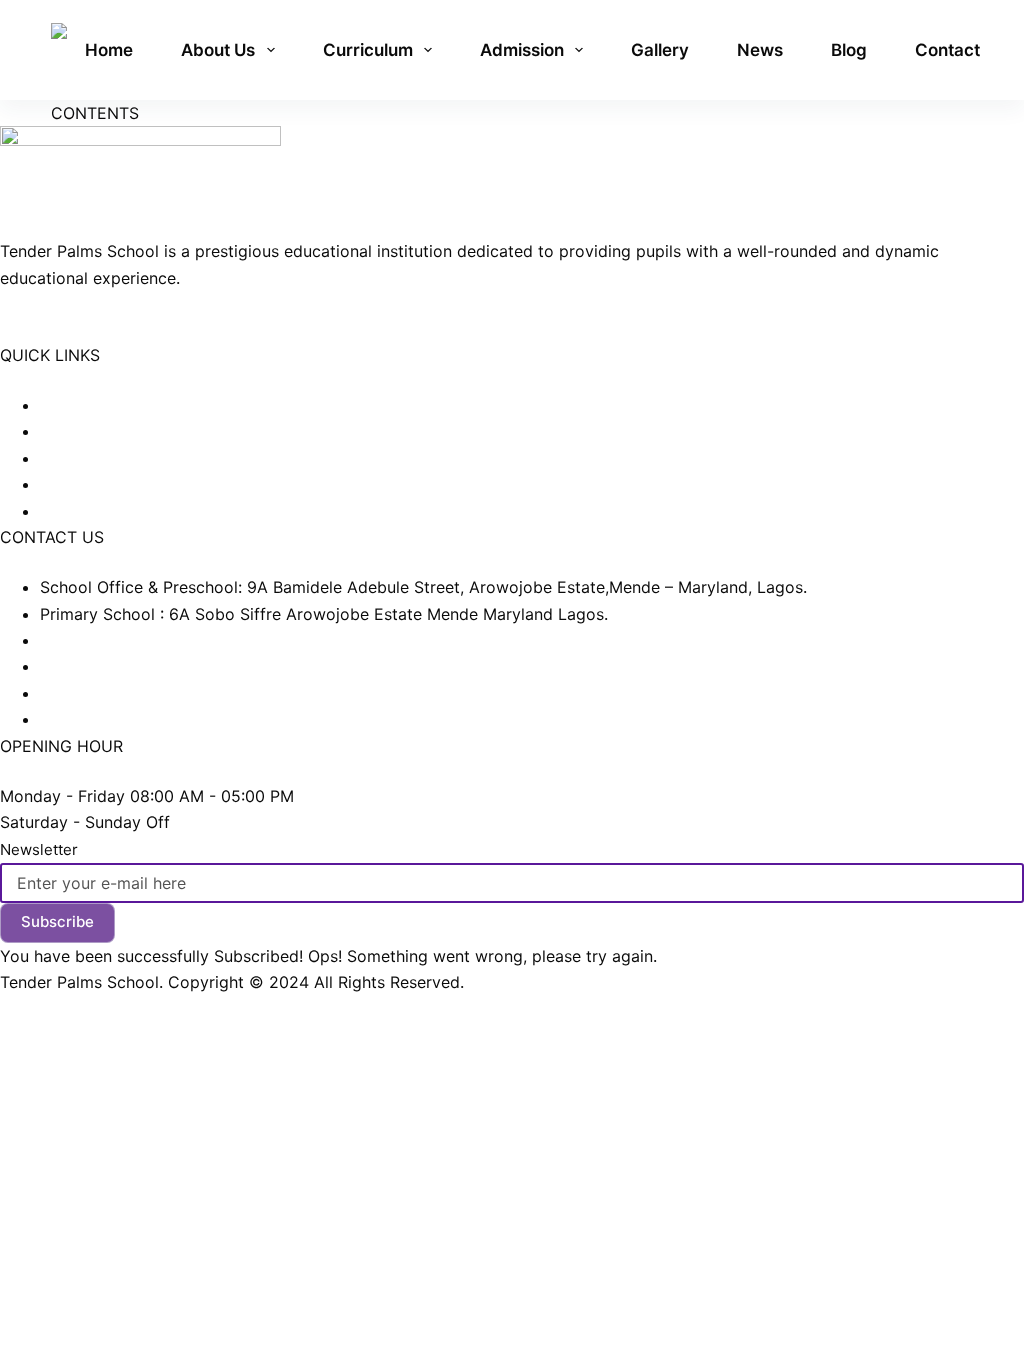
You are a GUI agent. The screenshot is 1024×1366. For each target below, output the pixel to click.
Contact (947, 50)
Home (109, 50)
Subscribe (57, 921)
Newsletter (39, 849)
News (760, 50)
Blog (849, 50)
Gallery (660, 50)
